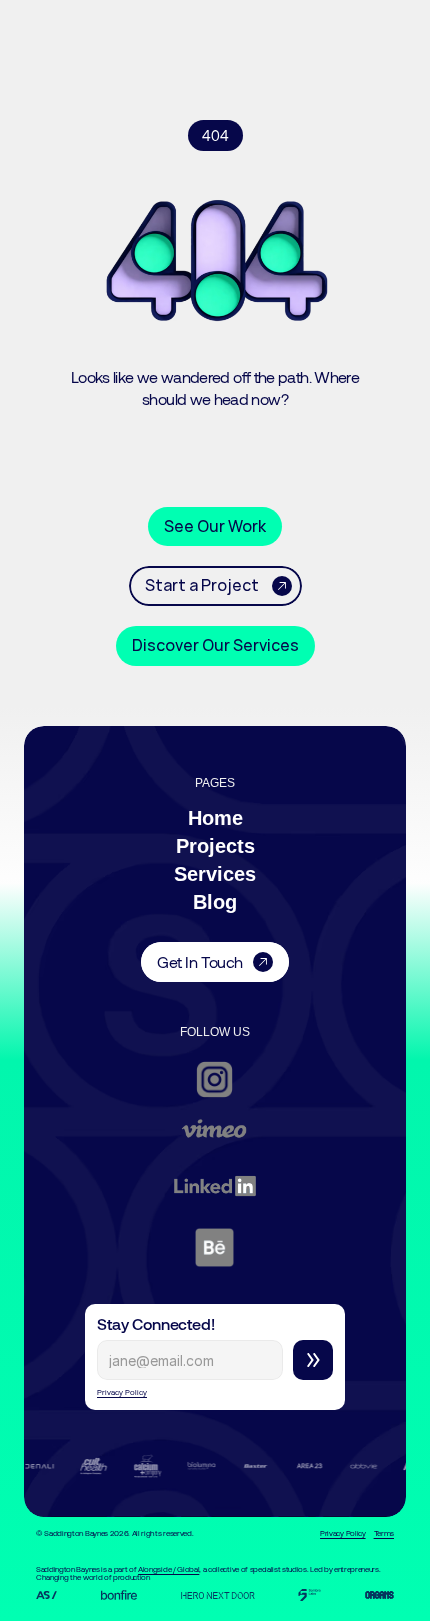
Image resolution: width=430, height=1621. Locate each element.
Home (215, 818)
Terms (384, 1533)
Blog (215, 902)
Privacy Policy (122, 1392)
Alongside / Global (168, 1569)
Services (215, 874)
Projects (215, 846)
